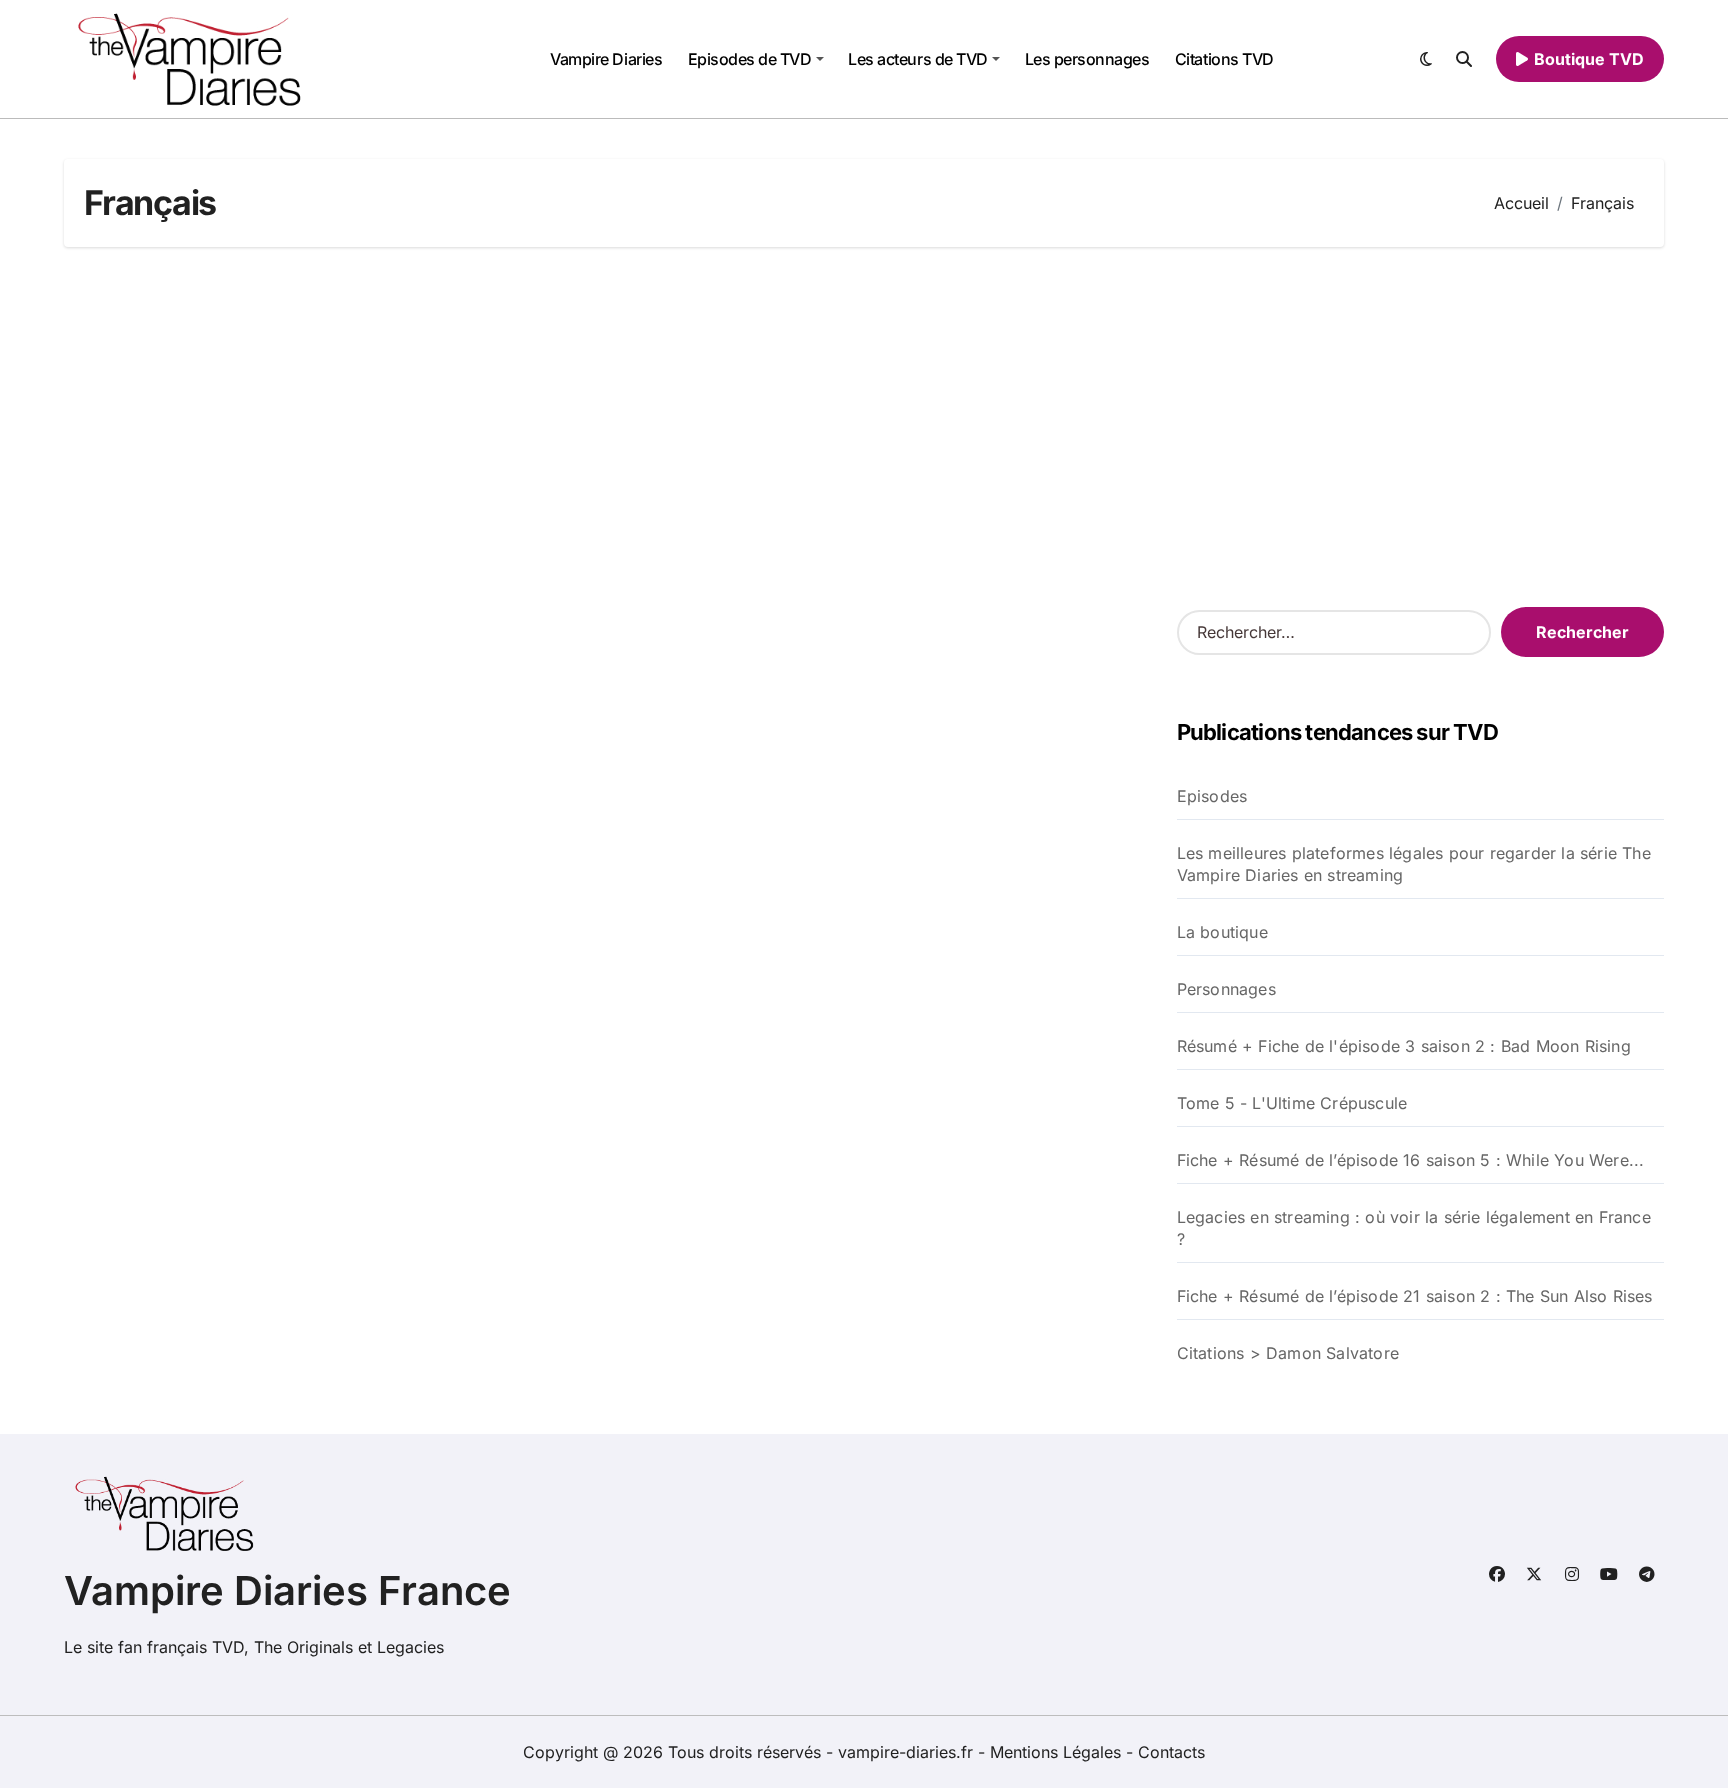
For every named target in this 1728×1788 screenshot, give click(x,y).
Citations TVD (1224, 59)
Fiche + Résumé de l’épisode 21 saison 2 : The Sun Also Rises (1415, 1296)
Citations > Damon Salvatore (1288, 1353)
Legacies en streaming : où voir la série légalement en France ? (1414, 1228)
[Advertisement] (864, 427)
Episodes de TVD (750, 59)
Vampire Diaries (606, 59)
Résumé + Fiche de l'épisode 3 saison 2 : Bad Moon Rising (1404, 1046)
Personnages (1226, 989)
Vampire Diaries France (287, 1590)
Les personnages (1087, 59)
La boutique (1222, 932)
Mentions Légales (1058, 1752)
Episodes (1212, 796)
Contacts (1171, 1752)
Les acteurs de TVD (917, 59)
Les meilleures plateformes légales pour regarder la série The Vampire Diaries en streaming (1414, 864)
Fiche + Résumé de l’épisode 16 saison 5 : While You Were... (1411, 1160)
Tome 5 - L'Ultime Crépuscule (1292, 1103)
